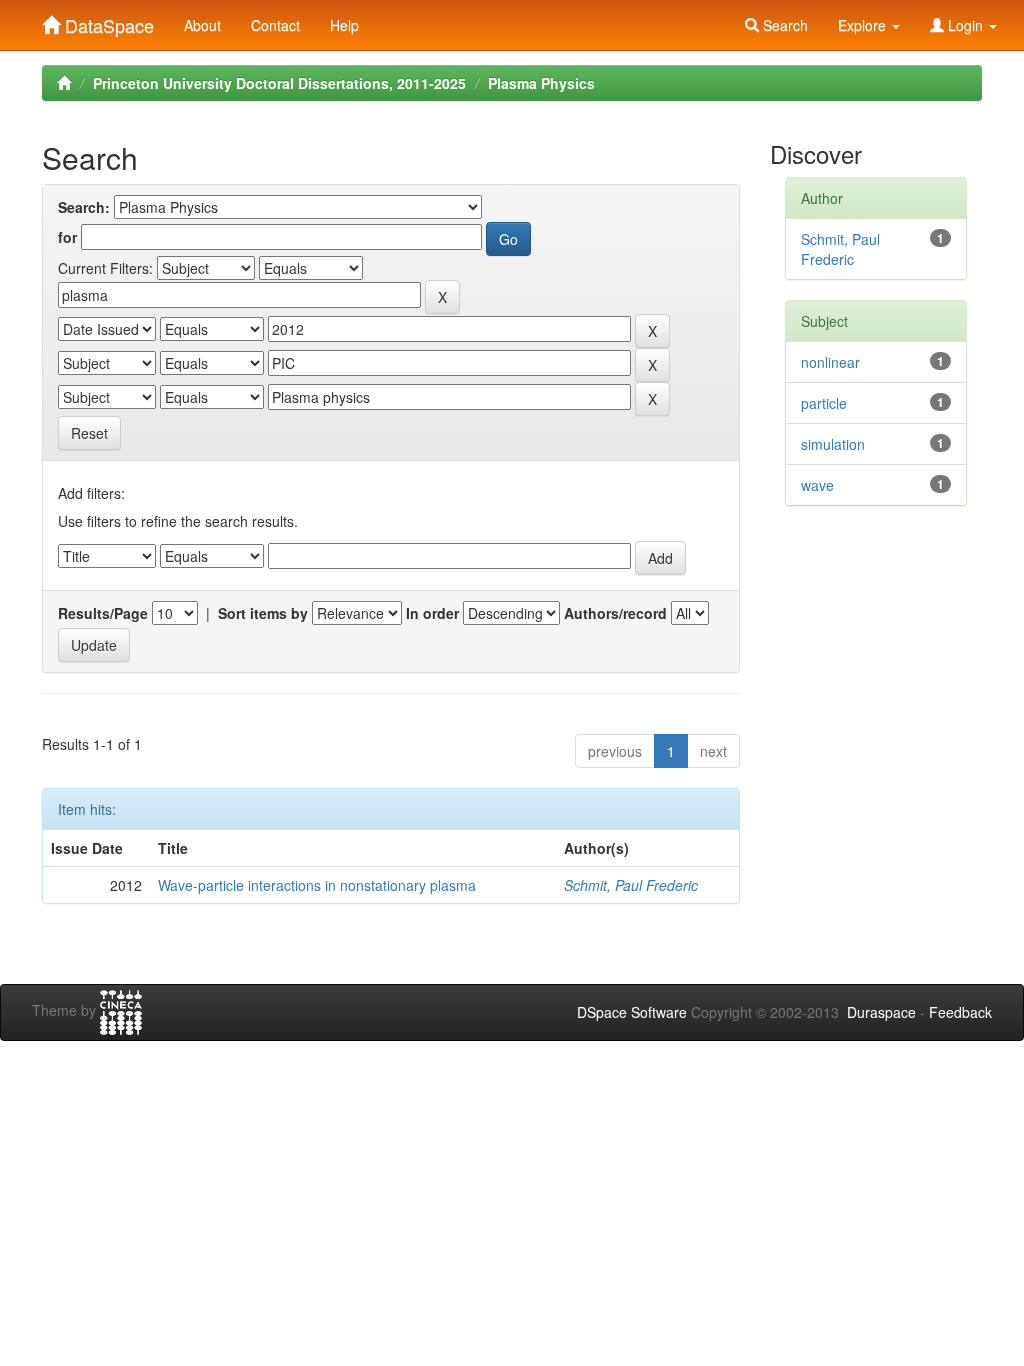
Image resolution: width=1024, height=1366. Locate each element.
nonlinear (830, 362)
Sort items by (263, 613)
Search (783, 25)
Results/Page (103, 613)
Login (965, 25)
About (202, 25)
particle (824, 403)
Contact (275, 25)
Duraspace (881, 1012)
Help (344, 25)
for (67, 237)
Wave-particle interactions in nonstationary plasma (317, 885)
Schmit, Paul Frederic (631, 885)
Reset (89, 433)
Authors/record (615, 613)
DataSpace (107, 21)
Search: (84, 207)
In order (432, 613)
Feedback (960, 1012)
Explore (864, 25)
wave (817, 485)
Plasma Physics (541, 83)
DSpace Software (632, 1012)
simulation (833, 444)
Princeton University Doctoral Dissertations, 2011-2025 (279, 83)
